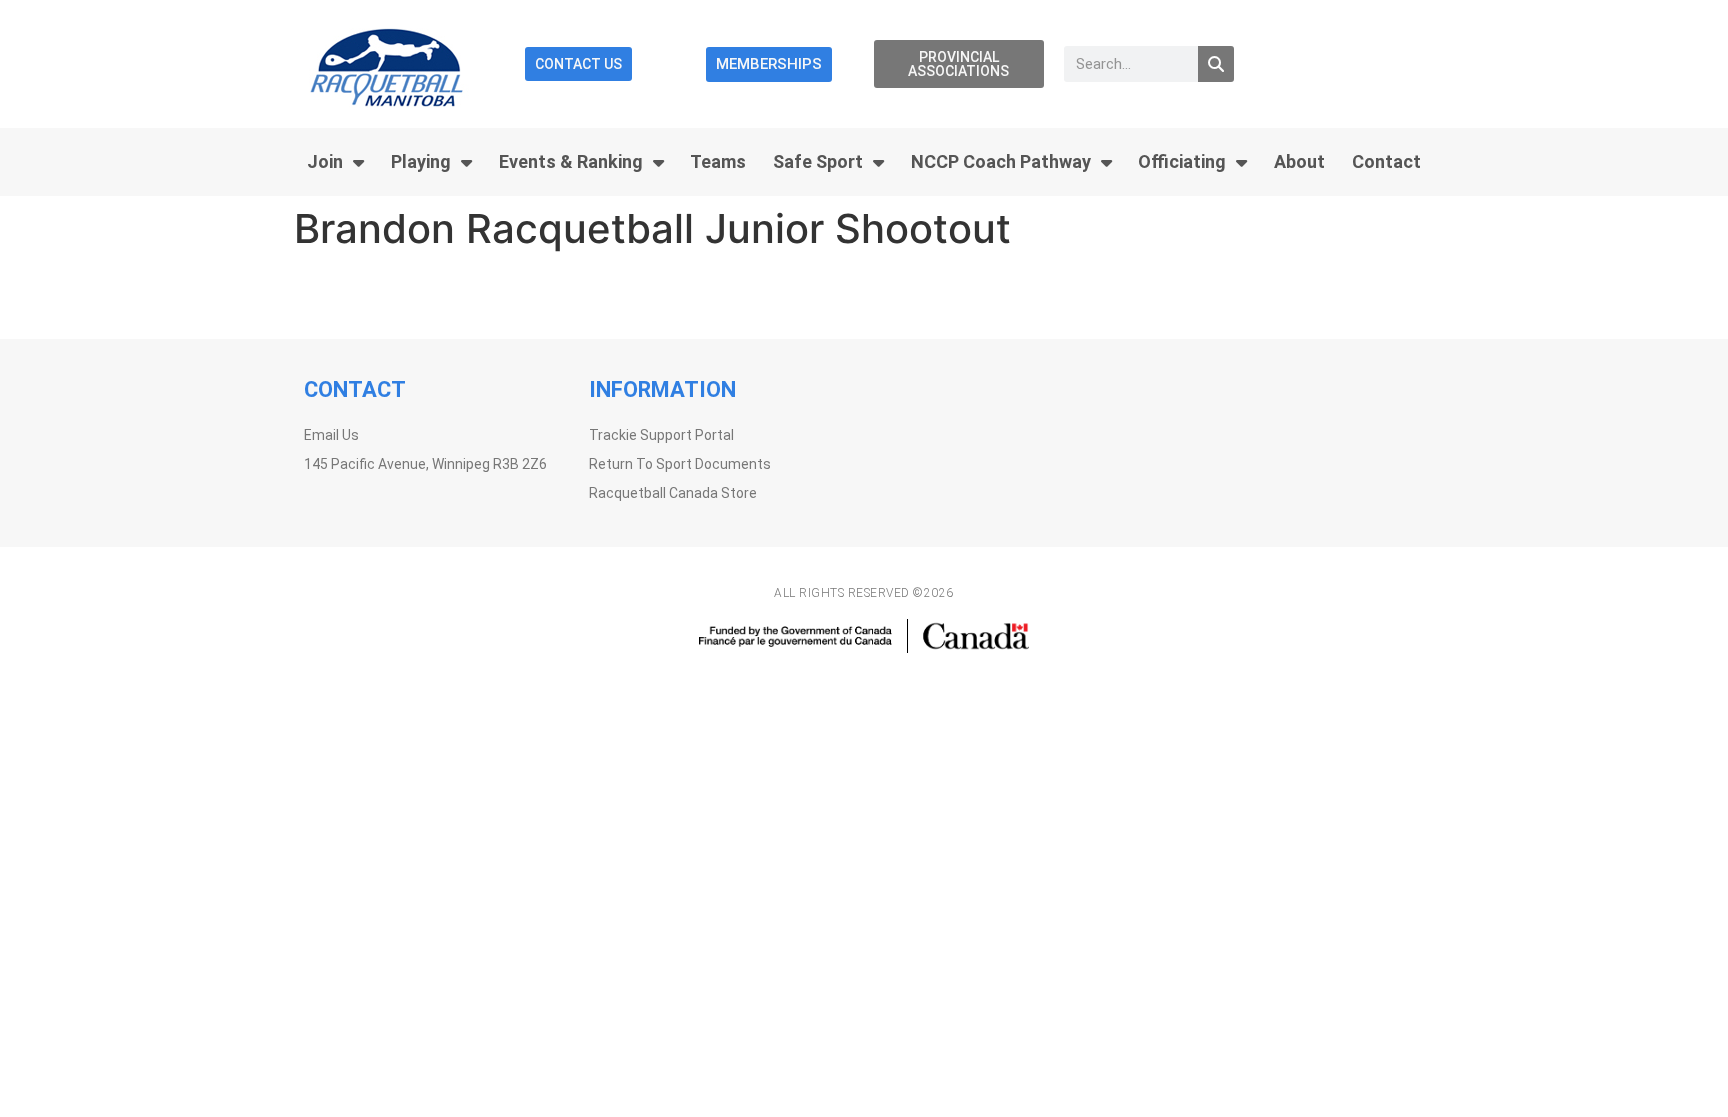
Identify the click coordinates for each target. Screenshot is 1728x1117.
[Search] (1216, 64)
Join (325, 161)
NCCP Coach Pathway (1001, 161)
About (1299, 161)
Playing (421, 161)
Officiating (1182, 161)
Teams (718, 161)
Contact (1386, 161)
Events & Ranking (571, 161)
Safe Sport (818, 161)
